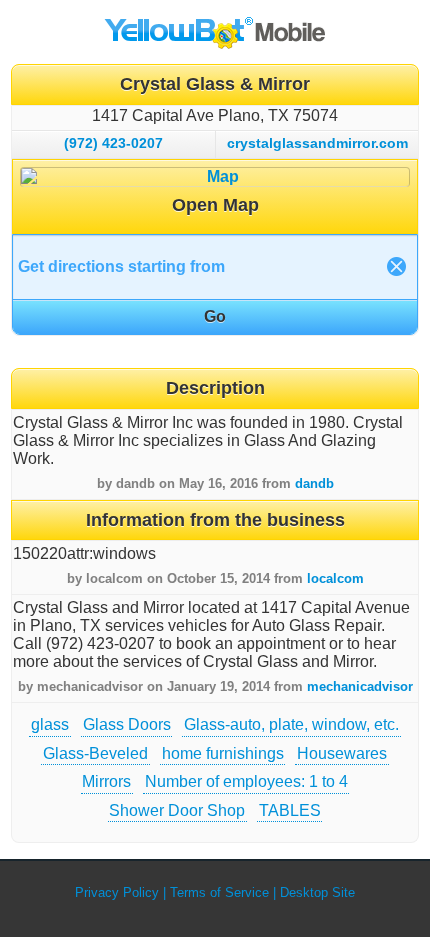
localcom (335, 578)
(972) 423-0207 (113, 143)
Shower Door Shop (177, 810)
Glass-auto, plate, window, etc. (291, 724)
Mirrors (106, 781)
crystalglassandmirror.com (317, 143)
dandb (314, 483)
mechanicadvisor (360, 686)
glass (50, 724)
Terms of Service (219, 892)
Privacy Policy (117, 892)
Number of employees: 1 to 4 (246, 781)
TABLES (290, 810)
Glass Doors (127, 724)
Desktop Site (317, 892)
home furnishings (223, 753)
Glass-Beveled (95, 753)
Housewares (342, 753)
